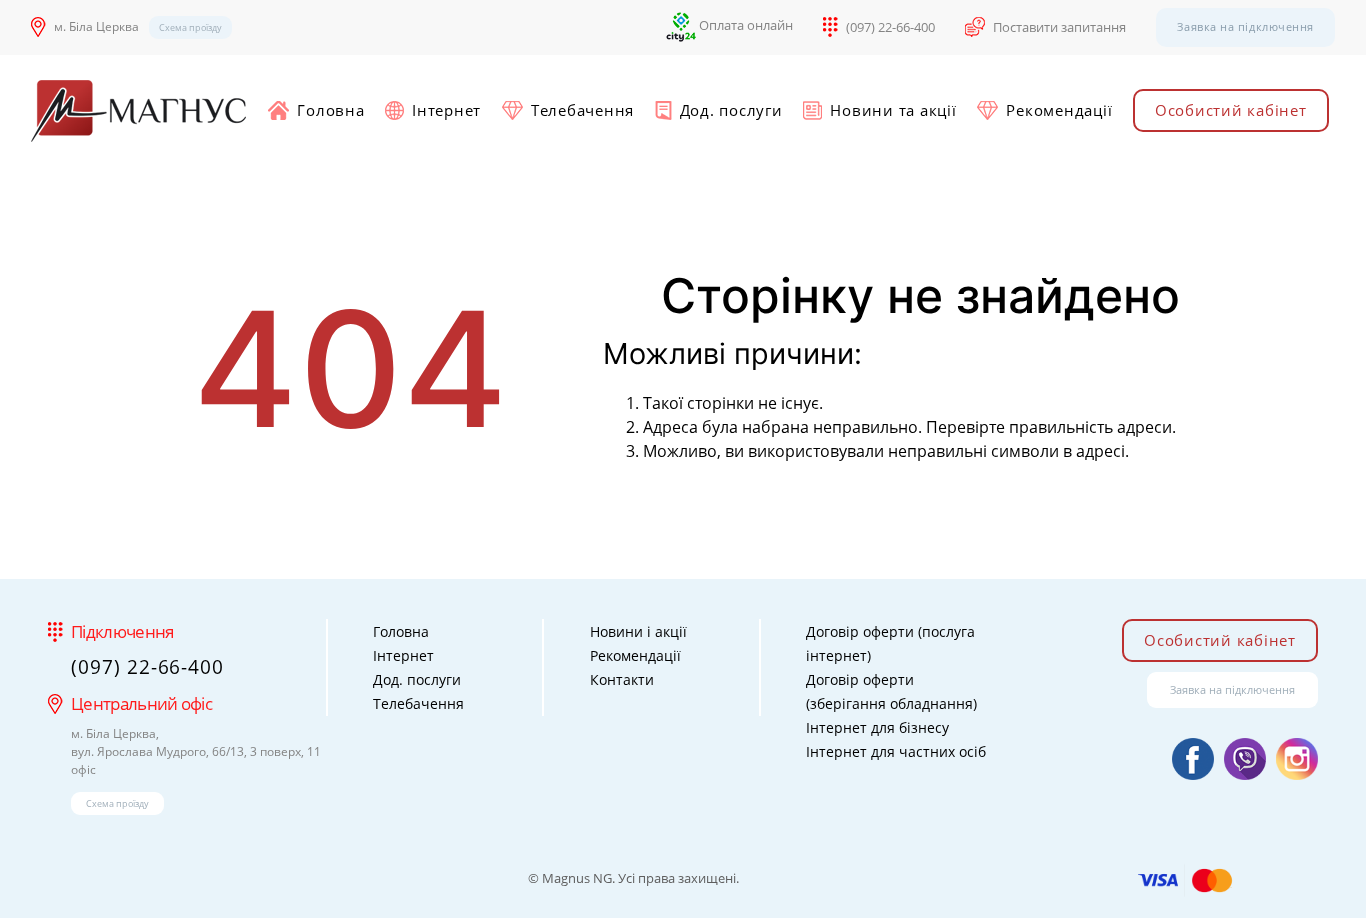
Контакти (622, 679)
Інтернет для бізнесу (877, 727)
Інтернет (446, 110)
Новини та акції (893, 110)
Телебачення (582, 110)
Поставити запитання (1059, 27)
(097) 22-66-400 (890, 27)
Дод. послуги (731, 110)
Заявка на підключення (1245, 26)
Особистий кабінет (1231, 110)
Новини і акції (638, 631)
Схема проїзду (190, 27)
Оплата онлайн (744, 26)
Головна (330, 110)
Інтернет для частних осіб (896, 751)
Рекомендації (1059, 110)
